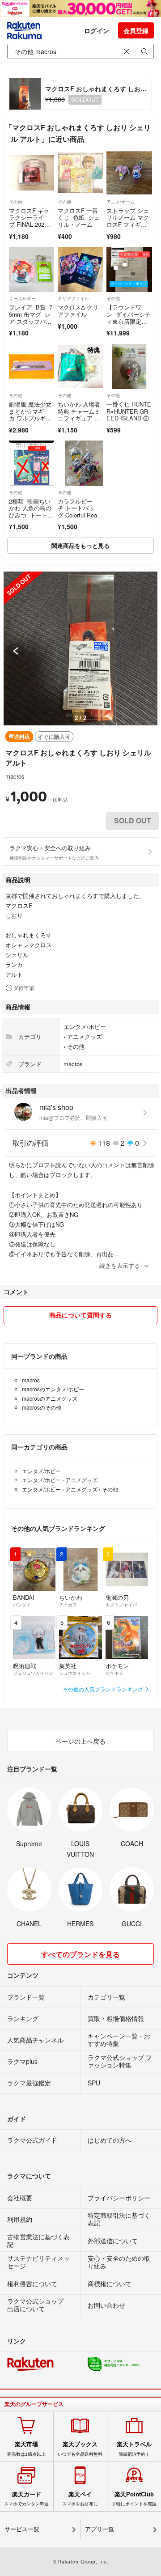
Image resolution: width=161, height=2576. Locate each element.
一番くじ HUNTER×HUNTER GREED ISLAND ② (129, 411)
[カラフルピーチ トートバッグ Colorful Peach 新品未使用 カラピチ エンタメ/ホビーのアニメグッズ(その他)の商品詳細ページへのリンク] (80, 463)
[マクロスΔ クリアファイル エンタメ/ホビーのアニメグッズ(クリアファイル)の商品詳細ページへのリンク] (80, 269)
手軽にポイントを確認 (134, 2499)
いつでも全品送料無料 (80, 2449)
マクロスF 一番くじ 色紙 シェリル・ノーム (79, 217)
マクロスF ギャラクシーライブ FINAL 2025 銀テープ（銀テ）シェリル (29, 224)
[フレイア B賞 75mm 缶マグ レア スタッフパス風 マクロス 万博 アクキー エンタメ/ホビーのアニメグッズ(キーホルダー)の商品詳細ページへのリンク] (32, 269)
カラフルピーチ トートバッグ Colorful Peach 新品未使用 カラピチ (79, 515)
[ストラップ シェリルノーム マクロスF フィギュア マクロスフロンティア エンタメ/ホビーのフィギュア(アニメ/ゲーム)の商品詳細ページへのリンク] (129, 173)
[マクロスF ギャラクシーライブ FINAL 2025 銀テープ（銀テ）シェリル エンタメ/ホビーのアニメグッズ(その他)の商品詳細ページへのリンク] (32, 173)
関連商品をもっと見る (80, 545)
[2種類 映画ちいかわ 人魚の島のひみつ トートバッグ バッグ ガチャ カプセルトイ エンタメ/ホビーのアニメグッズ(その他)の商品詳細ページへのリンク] (32, 463)
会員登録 (136, 30)
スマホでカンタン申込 (26, 2499)
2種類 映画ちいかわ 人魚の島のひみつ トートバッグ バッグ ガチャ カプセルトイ (31, 519)
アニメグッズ (85, 1036)
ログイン (97, 30)
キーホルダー (22, 298)
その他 (16, 202)
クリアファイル (73, 298)
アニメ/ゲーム (121, 202)
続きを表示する (120, 1265)
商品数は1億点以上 (26, 2449)
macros (15, 776)
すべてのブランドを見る (80, 1954)
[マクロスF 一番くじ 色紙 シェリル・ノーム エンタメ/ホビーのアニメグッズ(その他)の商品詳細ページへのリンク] (80, 173)
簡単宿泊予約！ (134, 2449)
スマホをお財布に (80, 2499)
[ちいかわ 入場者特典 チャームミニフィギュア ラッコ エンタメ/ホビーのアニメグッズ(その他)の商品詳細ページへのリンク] (80, 366)
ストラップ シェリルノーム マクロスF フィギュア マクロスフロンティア (128, 224)
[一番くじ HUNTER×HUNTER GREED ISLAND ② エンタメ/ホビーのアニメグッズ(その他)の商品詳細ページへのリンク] (129, 366)
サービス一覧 (22, 2529)
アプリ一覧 (100, 2529)
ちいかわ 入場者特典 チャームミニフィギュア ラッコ (79, 415)
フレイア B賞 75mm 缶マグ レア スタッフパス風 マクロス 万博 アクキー (31, 321)
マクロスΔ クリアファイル (78, 311)
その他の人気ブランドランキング (104, 1689)
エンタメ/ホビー (85, 1027)
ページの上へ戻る (80, 1741)
